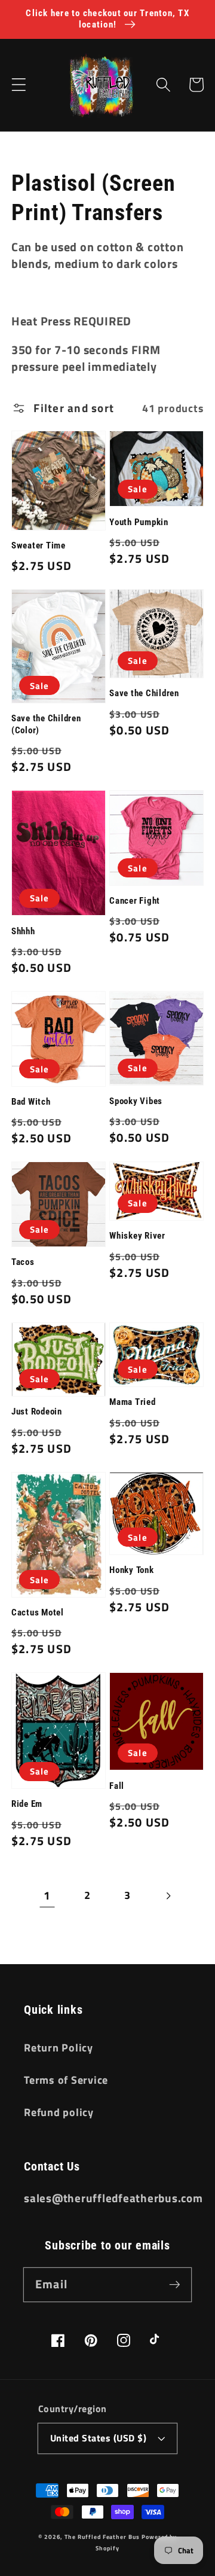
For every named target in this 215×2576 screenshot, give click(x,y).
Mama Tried (133, 1402)
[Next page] (168, 1896)
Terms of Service (66, 2080)
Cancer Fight (135, 901)
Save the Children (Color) (46, 724)
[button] (19, 85)
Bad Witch (31, 1102)
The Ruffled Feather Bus (103, 2537)
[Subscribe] (175, 2284)
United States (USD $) (99, 2438)
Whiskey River (137, 1236)
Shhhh (23, 931)
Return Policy (59, 2048)
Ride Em (27, 1804)
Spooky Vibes (136, 1101)
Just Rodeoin (37, 1412)
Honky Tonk (132, 1570)
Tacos (23, 1262)
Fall (117, 1786)
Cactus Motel (38, 1612)
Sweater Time (39, 545)
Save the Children (144, 693)
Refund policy (59, 2112)
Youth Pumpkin (139, 522)
